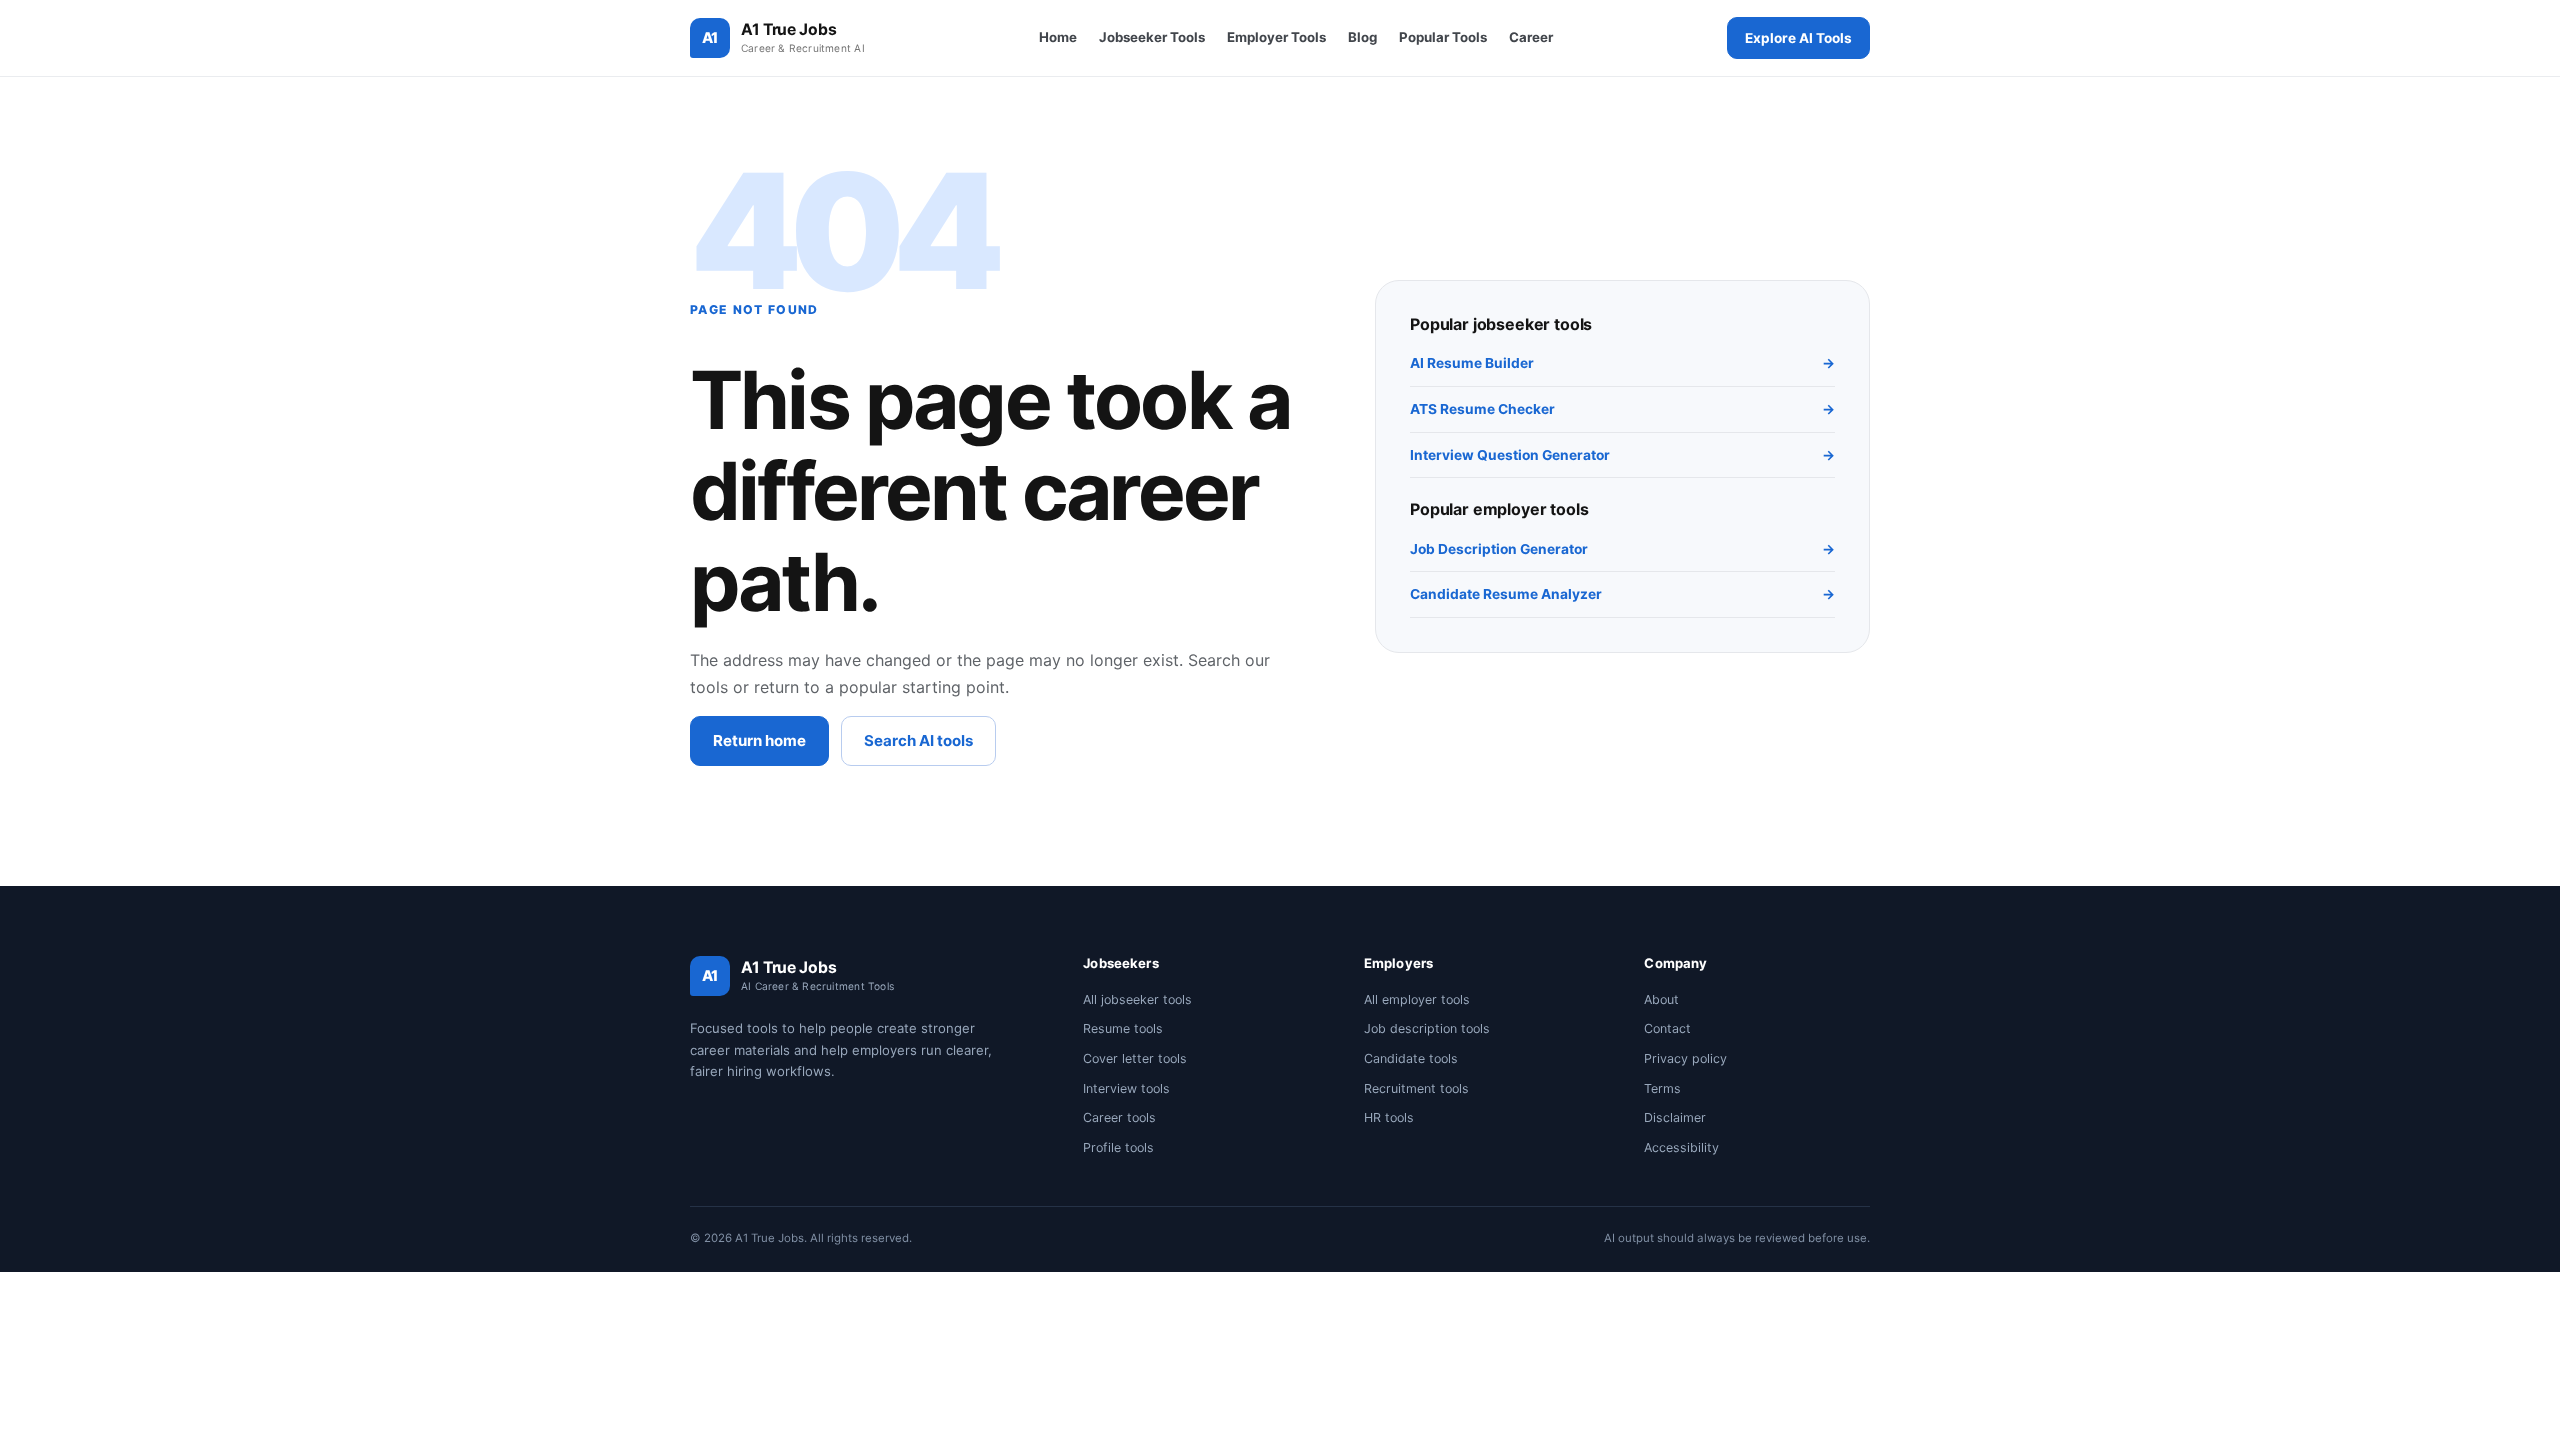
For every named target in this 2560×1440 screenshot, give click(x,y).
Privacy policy (1685, 1058)
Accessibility (1681, 1147)
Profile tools (1118, 1147)
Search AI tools (918, 740)
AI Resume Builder (1622, 363)
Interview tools (1126, 1088)
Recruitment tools (1416, 1088)
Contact (1667, 1028)
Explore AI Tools (1798, 38)
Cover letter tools (1135, 1058)
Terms (1662, 1088)
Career (1531, 37)
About (1661, 999)
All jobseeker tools (1137, 999)
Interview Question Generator (1622, 455)
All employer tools (1417, 999)
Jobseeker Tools (1152, 37)
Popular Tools (1443, 37)
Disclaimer (1675, 1117)
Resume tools (1123, 1028)
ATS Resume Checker (1622, 409)
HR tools (1389, 1117)
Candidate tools (1411, 1058)
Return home (759, 740)
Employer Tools (1276, 37)
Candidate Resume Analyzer (1622, 594)
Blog (1362, 37)
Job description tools (1427, 1028)
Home (1058, 37)
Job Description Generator (1622, 549)
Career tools (1119, 1117)
